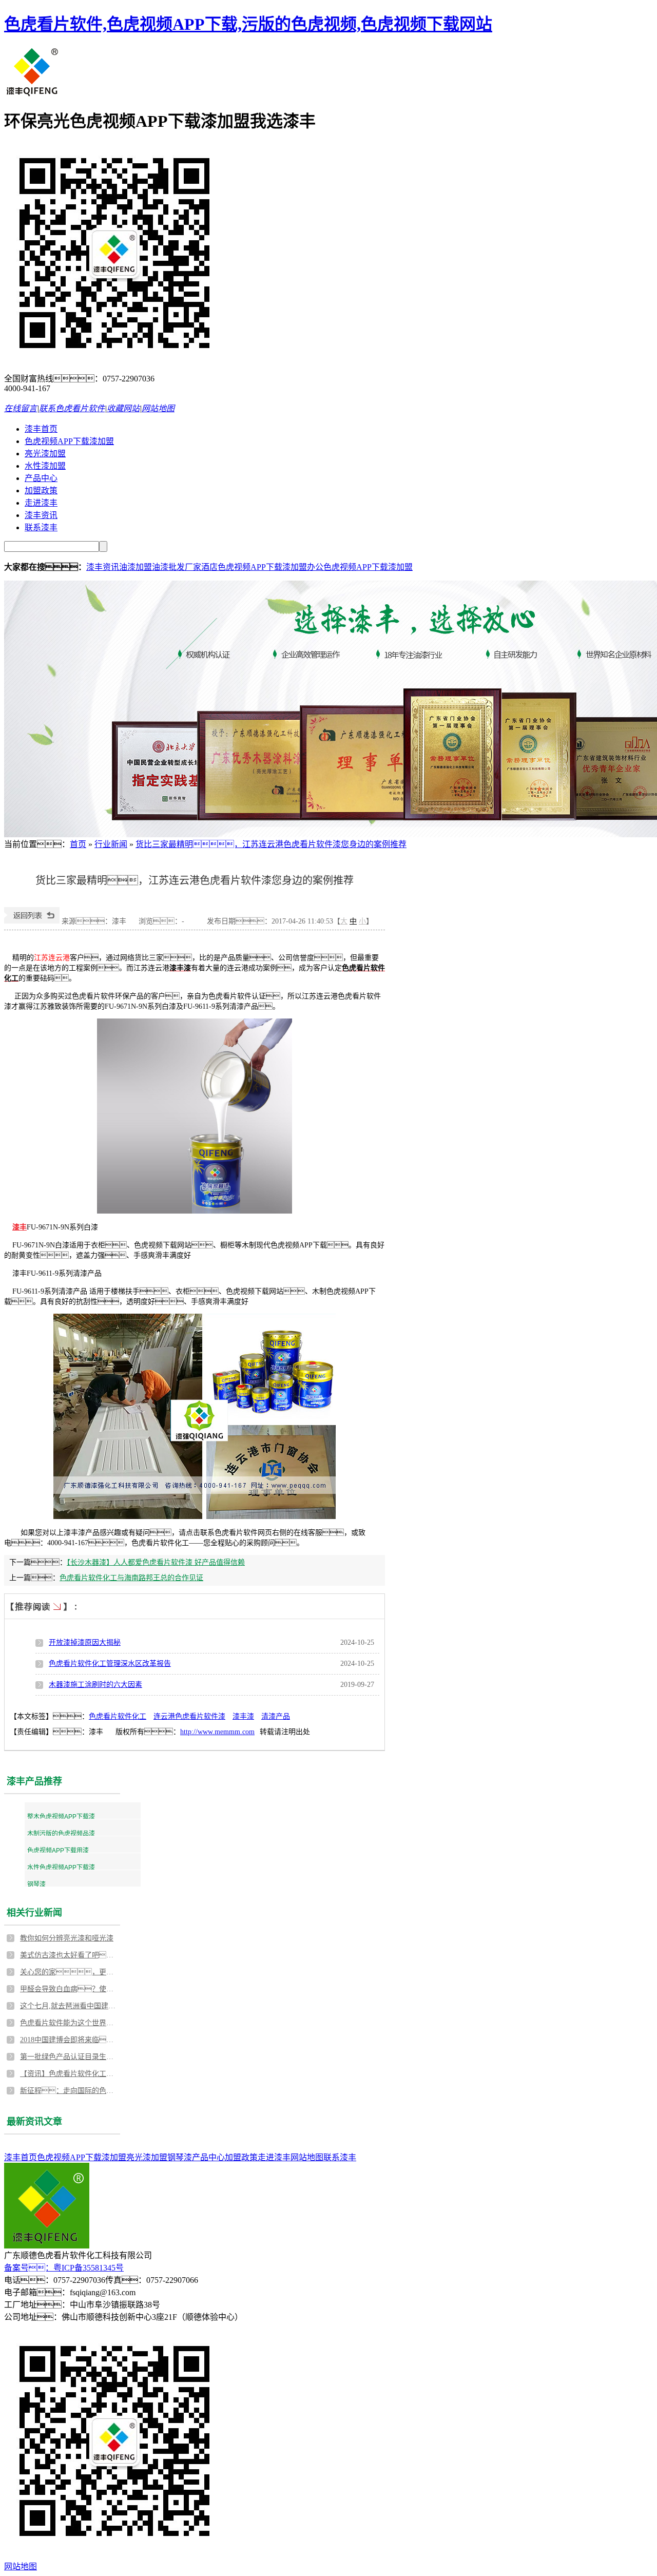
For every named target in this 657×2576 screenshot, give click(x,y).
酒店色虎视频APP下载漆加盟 (254, 567)
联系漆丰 (41, 527)
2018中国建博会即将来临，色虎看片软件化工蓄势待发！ (69, 2040)
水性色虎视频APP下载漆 (61, 1868)
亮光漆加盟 (45, 454)
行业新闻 (111, 844)
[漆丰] (33, 94)
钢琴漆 (36, 1885)
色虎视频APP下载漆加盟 (69, 441)
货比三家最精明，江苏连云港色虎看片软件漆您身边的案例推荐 (271, 844)
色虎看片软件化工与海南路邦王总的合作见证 (131, 1578)
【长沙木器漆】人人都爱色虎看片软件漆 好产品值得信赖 (156, 1562)
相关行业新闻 (34, 1913)
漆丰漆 (243, 1716)
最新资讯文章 (34, 2122)
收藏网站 (123, 408)
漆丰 (20, 1227)
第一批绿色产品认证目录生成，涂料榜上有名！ (69, 2057)
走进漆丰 (41, 503)
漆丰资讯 (41, 515)
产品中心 (41, 478)
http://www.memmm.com (217, 1732)
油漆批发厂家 (177, 567)
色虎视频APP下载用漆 (58, 1851)
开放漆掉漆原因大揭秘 (85, 1642)
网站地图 (158, 408)
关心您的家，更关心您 (69, 1972)
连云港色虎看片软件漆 (189, 1716)
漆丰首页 (41, 429)
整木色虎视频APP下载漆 (61, 1817)
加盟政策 (41, 491)
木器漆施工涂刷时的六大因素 (95, 1685)
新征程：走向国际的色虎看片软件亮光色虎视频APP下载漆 (69, 2091)
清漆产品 (276, 1716)
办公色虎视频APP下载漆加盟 (360, 567)
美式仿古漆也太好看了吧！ (69, 1955)
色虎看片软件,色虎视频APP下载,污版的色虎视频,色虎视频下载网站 (248, 24)
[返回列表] (32, 921)
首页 (78, 844)
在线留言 (21, 408)
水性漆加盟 (45, 466)
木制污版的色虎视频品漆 (61, 1834)
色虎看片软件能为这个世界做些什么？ (69, 2023)
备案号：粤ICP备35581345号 (64, 2268)
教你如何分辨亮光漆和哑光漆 (67, 1938)
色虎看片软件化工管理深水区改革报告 (110, 1664)
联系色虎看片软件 (72, 408)
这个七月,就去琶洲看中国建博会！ (69, 2006)
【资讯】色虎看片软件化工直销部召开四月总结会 (69, 2074)
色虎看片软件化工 (118, 1716)
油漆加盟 (136, 567)
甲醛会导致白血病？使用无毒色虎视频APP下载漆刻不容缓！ (69, 1989)
